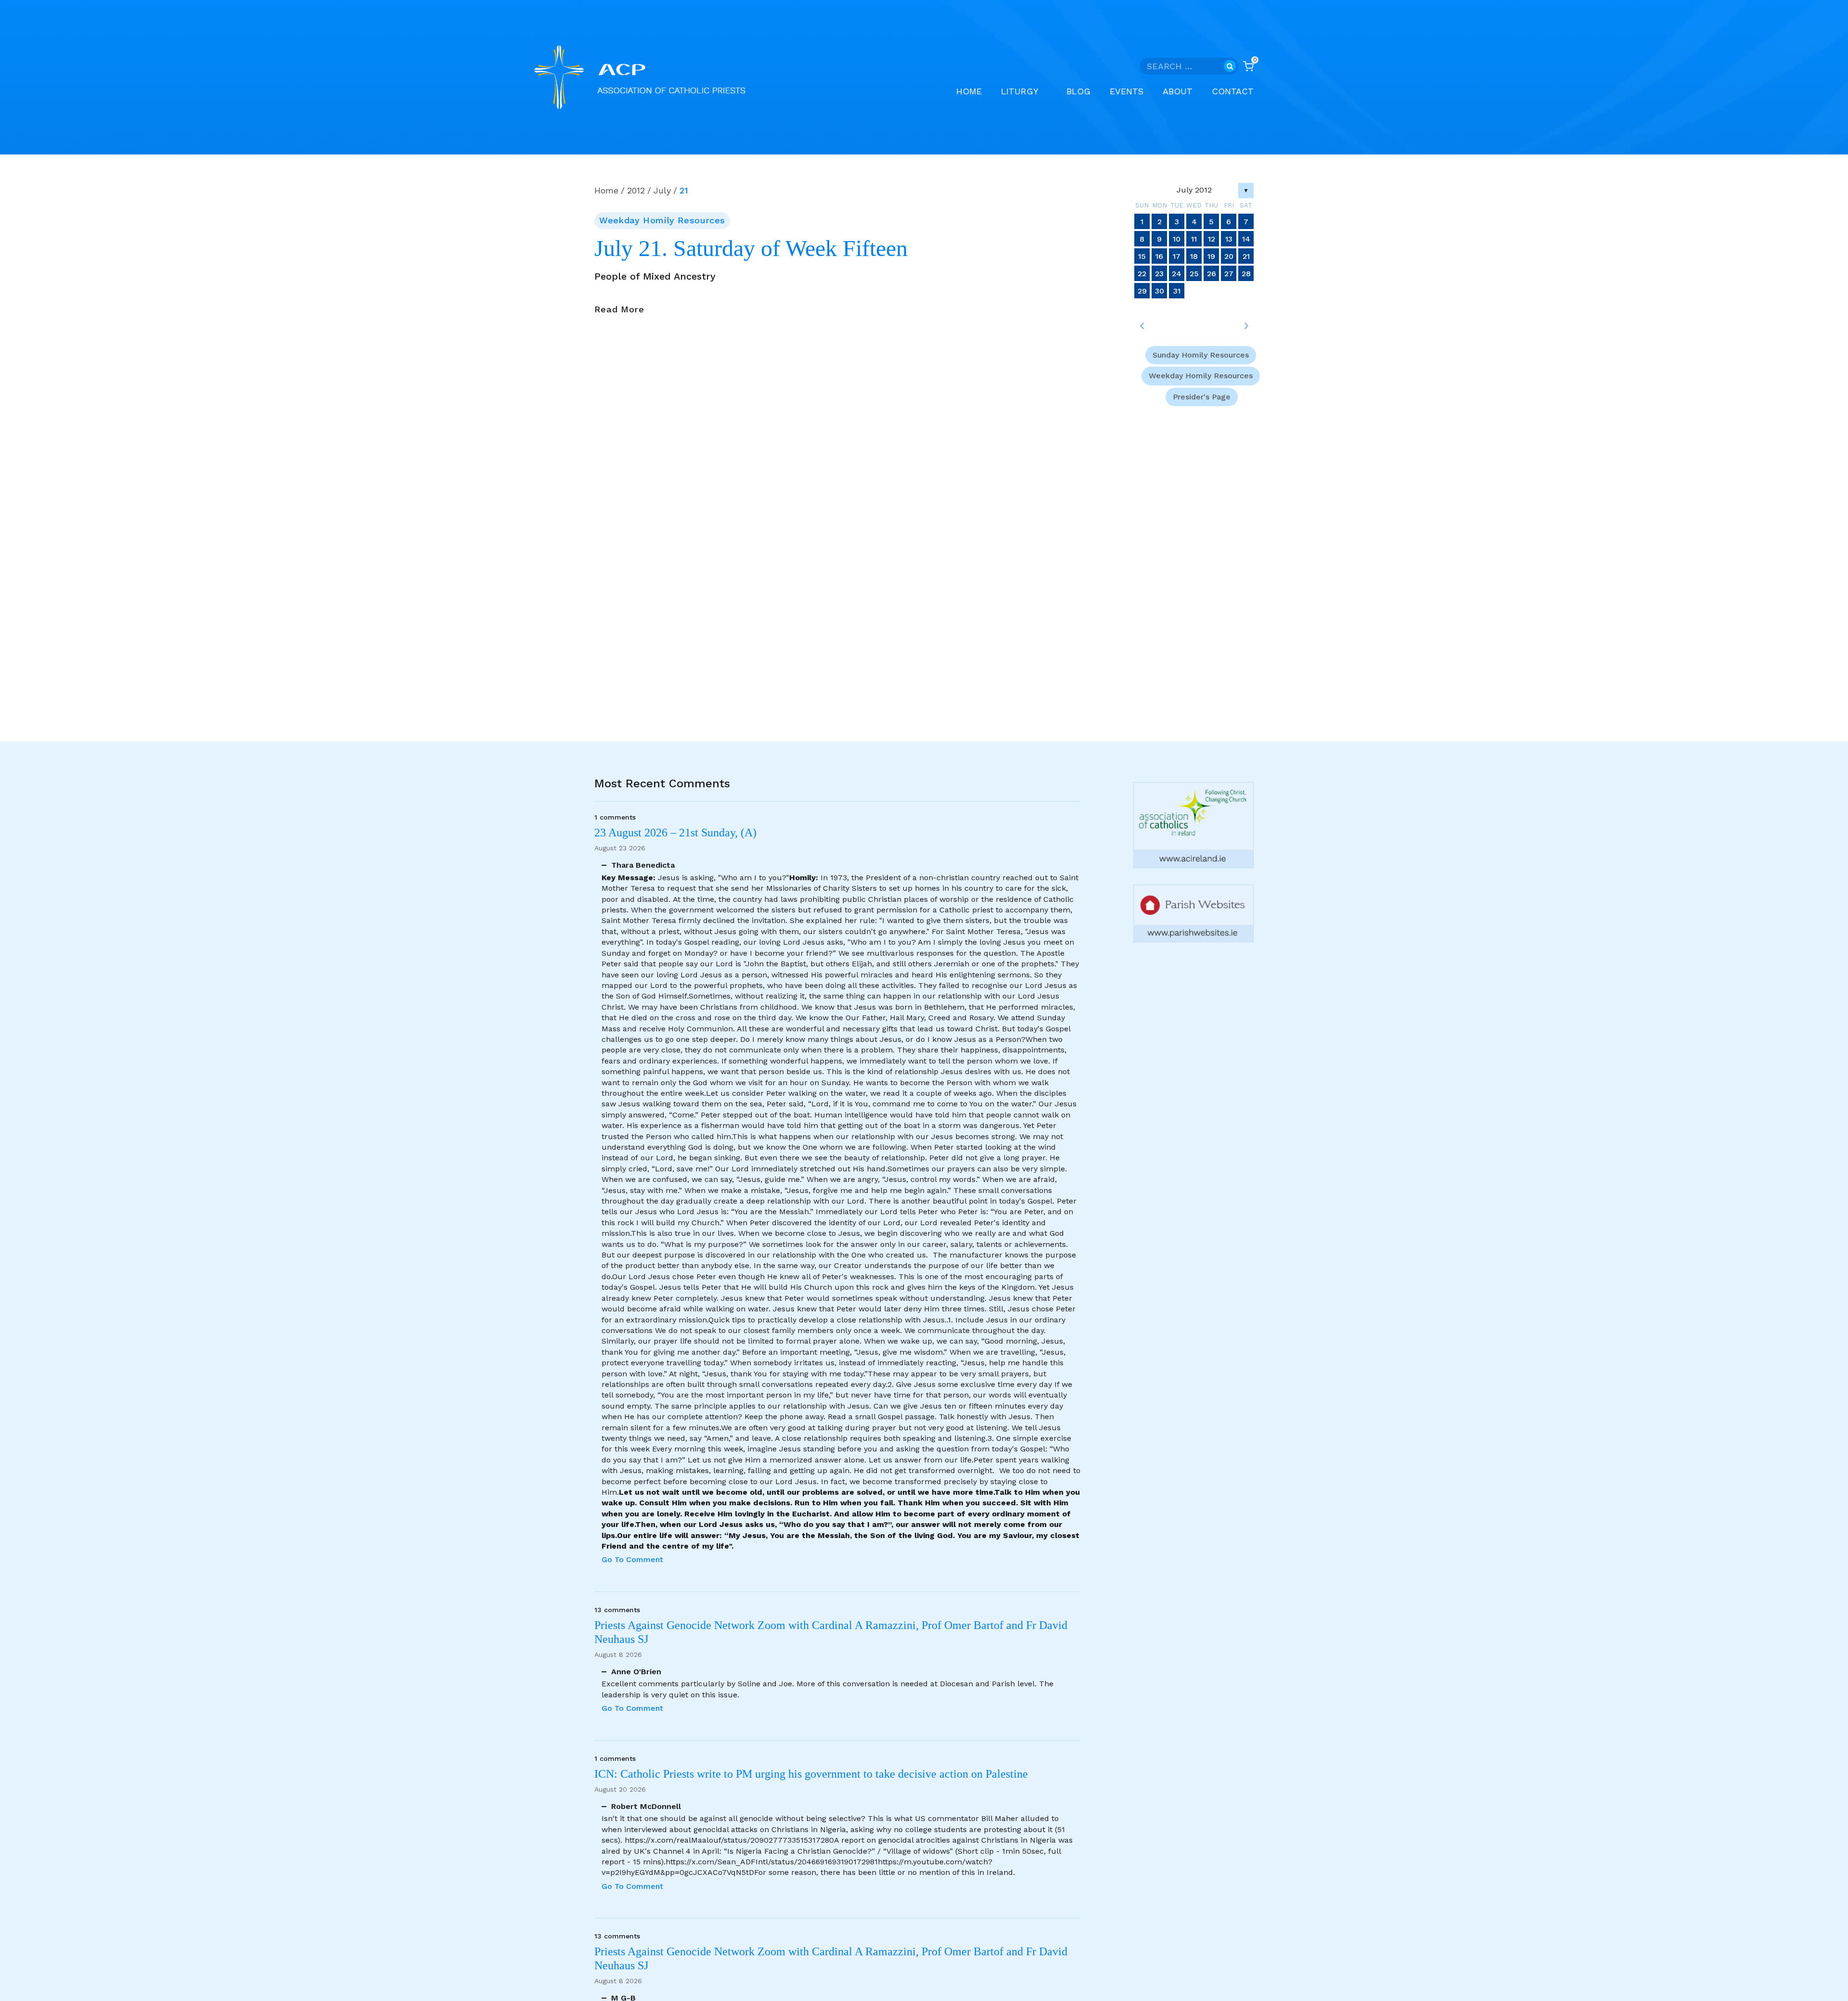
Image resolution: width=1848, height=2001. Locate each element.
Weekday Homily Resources (662, 220)
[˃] (1246, 326)
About (1178, 91)
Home (969, 91)
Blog (1078, 91)
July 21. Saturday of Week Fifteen (751, 248)
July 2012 (1194, 190)
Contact (1233, 91)
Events (1127, 91)
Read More (619, 310)
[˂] (1142, 326)
